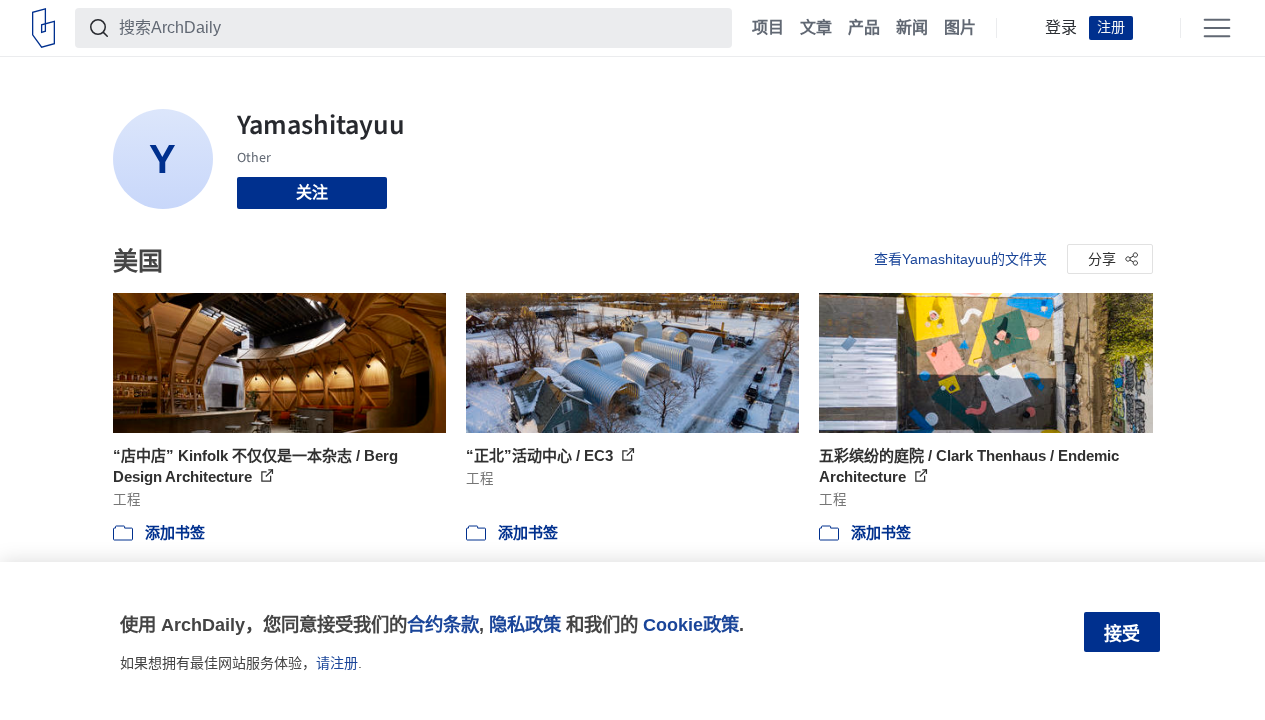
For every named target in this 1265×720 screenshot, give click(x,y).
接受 (1122, 634)
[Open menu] (1217, 28)
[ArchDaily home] (43, 28)
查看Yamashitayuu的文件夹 (960, 259)
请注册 (337, 663)
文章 (816, 28)
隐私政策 (525, 624)
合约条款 (443, 624)
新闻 (912, 28)
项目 (768, 28)
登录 (1061, 28)
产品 (864, 28)
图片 (960, 28)
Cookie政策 (691, 624)
